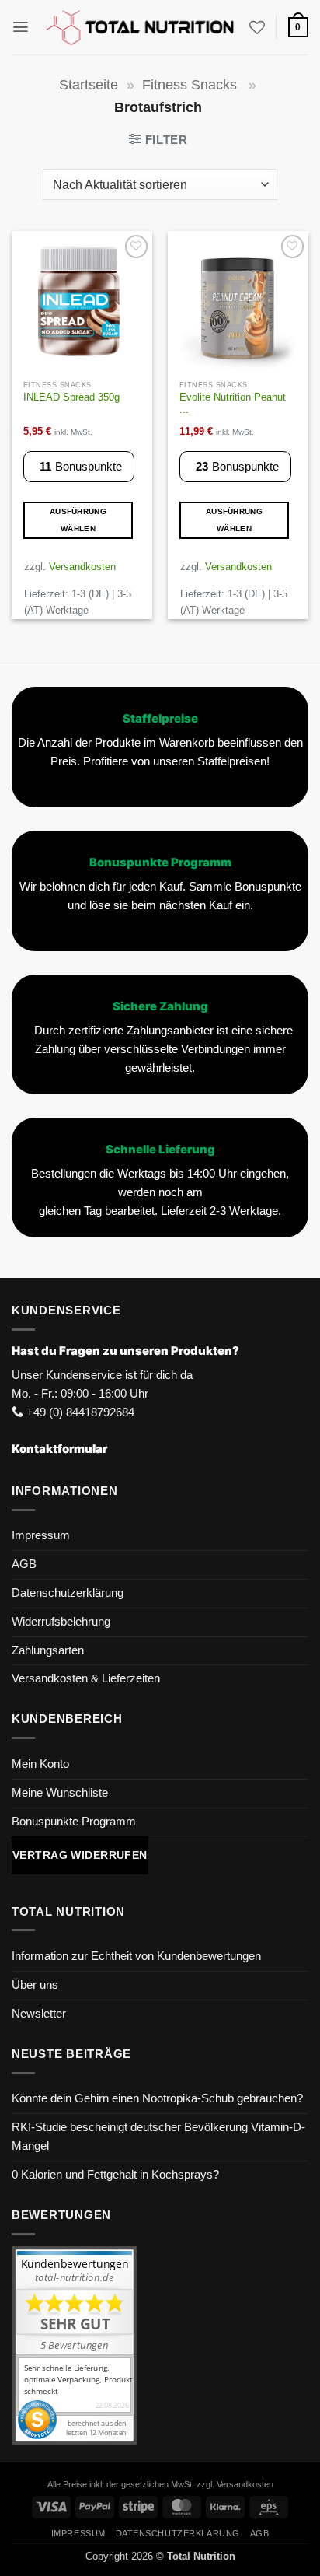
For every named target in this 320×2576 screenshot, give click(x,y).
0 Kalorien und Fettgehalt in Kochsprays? (115, 2175)
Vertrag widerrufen (80, 1855)
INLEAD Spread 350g (71, 397)
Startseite (89, 85)
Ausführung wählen (78, 520)
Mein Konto (40, 1764)
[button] (21, 27)
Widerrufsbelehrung (61, 1622)
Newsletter (39, 2014)
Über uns (35, 1985)
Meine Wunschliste (60, 1793)
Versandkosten (82, 567)
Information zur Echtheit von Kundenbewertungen (136, 1956)
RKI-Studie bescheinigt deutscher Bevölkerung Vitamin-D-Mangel (158, 2137)
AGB (24, 1564)
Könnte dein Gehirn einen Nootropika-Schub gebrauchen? (157, 2098)
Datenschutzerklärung (68, 1593)
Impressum (41, 1535)
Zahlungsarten (48, 1650)
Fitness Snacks (191, 85)
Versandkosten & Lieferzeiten (86, 1678)
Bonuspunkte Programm (74, 1822)
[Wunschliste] (257, 27)
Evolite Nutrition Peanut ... (233, 404)
